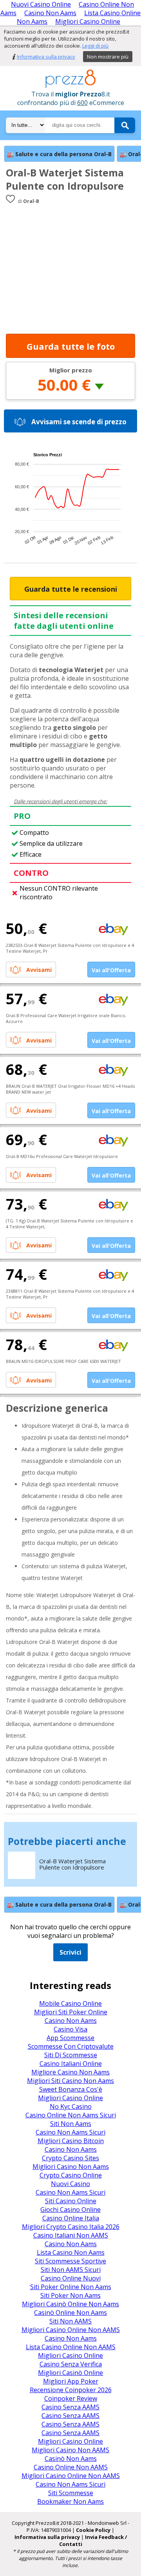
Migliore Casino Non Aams (70, 2072)
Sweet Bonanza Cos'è (71, 2089)
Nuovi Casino (70, 2184)
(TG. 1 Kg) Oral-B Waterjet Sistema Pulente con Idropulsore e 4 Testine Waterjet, (70, 1224)
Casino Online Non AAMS (71, 2467)
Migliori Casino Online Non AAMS (71, 2330)
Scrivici (70, 1952)
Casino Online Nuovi (71, 2278)
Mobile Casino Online (70, 2003)
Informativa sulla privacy (46, 57)
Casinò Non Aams (71, 2459)
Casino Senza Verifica (71, 2364)
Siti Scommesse (71, 2493)
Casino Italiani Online (71, 2064)
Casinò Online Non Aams (70, 2313)
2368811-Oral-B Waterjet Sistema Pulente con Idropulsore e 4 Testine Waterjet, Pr (70, 1294)
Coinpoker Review (71, 2398)
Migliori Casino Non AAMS (70, 2450)
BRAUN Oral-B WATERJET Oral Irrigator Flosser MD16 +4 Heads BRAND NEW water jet (70, 1089)
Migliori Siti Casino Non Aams (70, 2081)
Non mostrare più (108, 57)
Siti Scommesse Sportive (70, 2261)
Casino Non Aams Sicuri (70, 2132)
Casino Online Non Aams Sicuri (71, 2115)
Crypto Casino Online (71, 2175)
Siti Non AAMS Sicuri (71, 2270)
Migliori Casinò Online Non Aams (70, 2304)
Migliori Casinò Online (70, 2373)
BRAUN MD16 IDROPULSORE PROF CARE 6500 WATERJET (63, 1361)
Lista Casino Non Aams (71, 2252)
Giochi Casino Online (70, 2210)
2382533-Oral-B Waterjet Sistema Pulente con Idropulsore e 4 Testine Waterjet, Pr (70, 948)
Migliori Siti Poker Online (71, 2012)
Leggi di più (95, 46)
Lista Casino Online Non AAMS (71, 2347)
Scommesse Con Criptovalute (71, 2046)
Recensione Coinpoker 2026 (71, 2390)
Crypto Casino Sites (70, 2158)
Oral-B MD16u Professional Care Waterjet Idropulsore (62, 1156)
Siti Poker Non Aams (70, 2295)
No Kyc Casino (71, 2106)
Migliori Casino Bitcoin (71, 2141)
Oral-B (31, 201)
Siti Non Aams (71, 2124)
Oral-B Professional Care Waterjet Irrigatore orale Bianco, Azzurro (66, 1018)
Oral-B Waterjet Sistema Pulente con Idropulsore (65, 179)
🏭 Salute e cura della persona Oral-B (59, 154)
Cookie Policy (93, 2530)
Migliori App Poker (71, 2381)
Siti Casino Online (71, 2201)
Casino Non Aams (50, 13)
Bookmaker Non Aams (70, 2501)
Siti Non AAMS (70, 2321)
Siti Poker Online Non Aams (71, 2287)
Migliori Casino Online (88, 21)
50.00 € (64, 385)
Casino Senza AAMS (70, 2407)
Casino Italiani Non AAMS (71, 2235)
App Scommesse (70, 2038)
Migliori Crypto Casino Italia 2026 (71, 2227)
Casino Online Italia (71, 2218)
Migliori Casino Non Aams (71, 2167)
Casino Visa (70, 2029)
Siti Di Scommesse (71, 2055)
